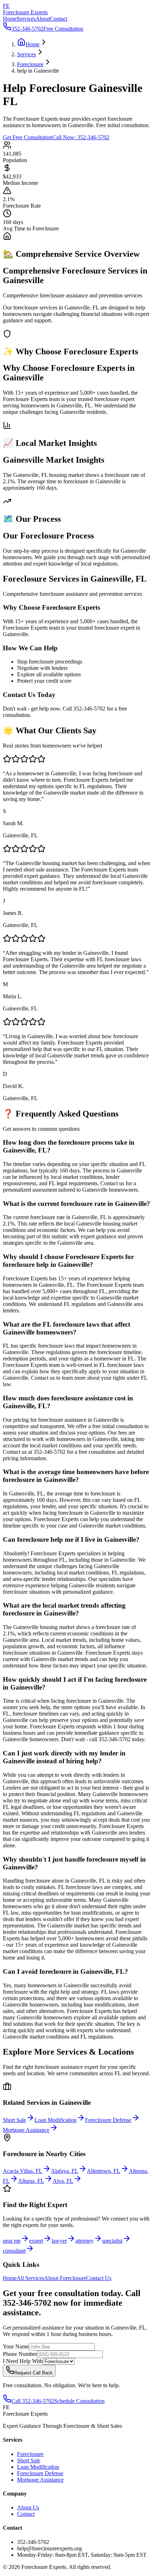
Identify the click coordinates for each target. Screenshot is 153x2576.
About (43, 19)
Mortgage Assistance (40, 2480)
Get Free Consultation (28, 137)
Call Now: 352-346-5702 (81, 137)
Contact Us (99, 2278)
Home (10, 19)
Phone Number (20, 2354)
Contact (59, 19)
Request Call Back (33, 2373)
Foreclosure (30, 2454)
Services (26, 19)
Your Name (16, 2346)
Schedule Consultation (79, 2401)
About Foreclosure (65, 2278)
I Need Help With (23, 2361)
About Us (28, 2507)
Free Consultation (63, 29)
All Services (30, 2278)
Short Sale (29, 2460)
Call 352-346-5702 (33, 2401)
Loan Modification (38, 2467)
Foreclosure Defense (40, 2473)
